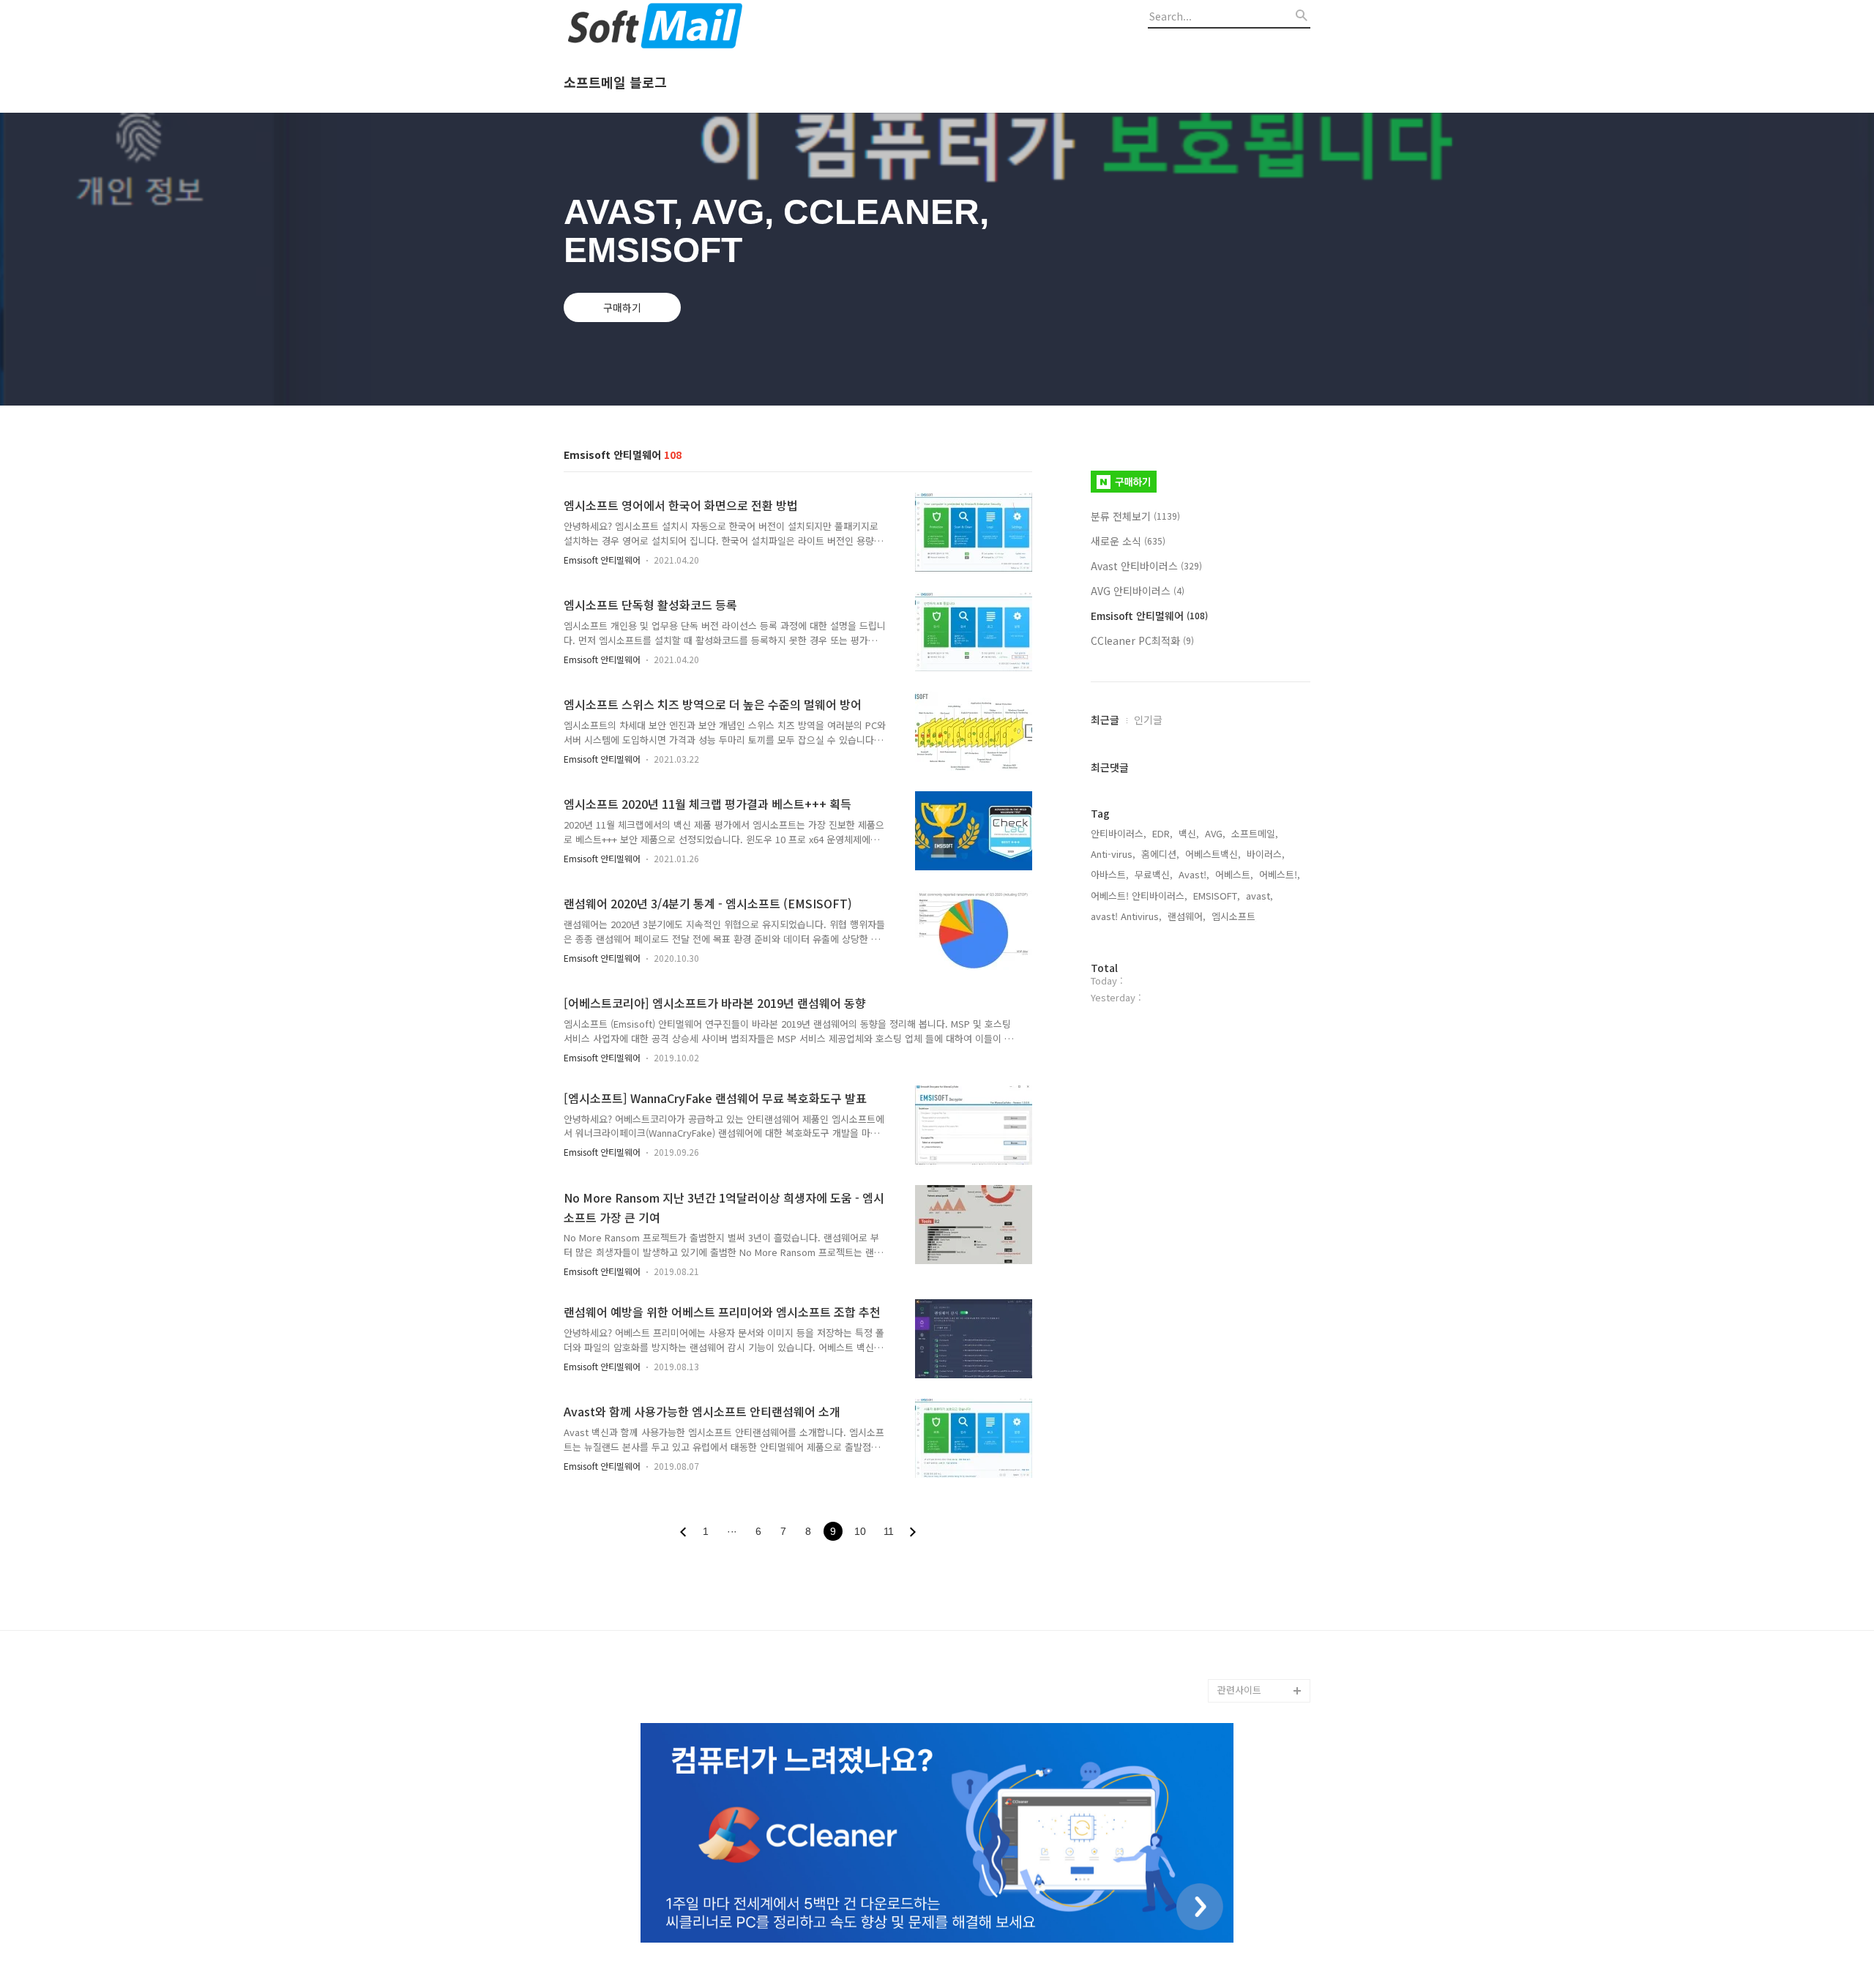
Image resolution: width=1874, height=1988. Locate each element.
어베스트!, (1280, 874)
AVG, (1215, 833)
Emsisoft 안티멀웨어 (602, 560)
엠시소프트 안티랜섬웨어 (1263, 1655)
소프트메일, (1255, 833)
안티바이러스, (1119, 833)
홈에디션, (1160, 854)
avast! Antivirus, (1126, 916)
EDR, (1162, 833)
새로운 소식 (1128, 541)
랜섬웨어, (1187, 916)
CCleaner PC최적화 (1142, 640)
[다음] (913, 1532)
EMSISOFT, (1217, 896)
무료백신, (1154, 874)
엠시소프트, (1235, 916)
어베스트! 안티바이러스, (1139, 896)
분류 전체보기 (1135, 516)
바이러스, (1266, 854)
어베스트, (1234, 874)
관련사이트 (1239, 1690)
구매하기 (622, 307)
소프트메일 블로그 (615, 83)
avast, (1259, 896)
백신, (1189, 833)
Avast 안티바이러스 (1146, 566)
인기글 (1148, 720)
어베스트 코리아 (1250, 1620)
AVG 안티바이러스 (1138, 591)
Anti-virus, (1113, 854)
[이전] (683, 1532)
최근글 (1105, 720)
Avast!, (1194, 874)
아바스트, (1110, 874)
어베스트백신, (1213, 854)
